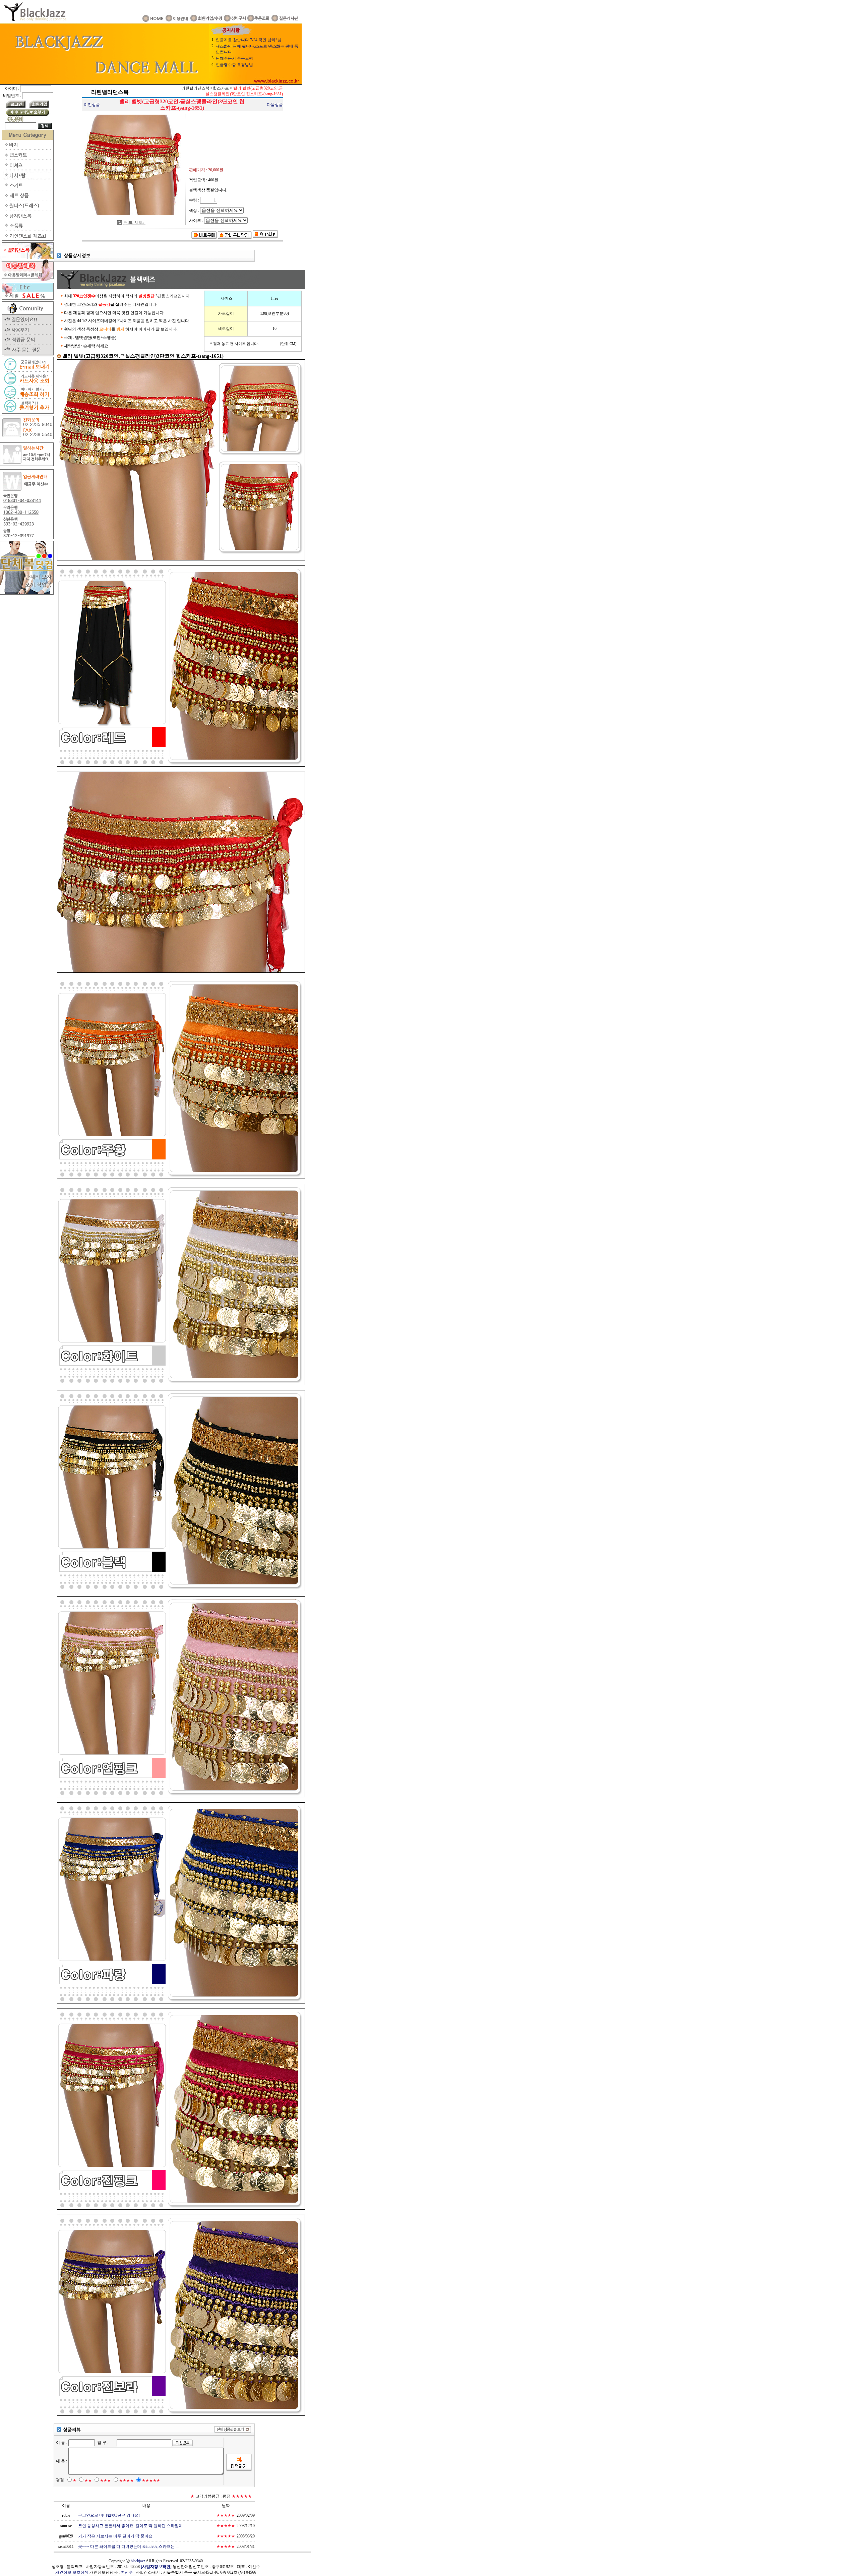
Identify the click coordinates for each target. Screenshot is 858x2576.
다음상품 (275, 105)
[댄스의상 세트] (27, 199)
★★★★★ (151, 2480)
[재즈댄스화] (27, 239)
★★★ (105, 2480)
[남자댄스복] (27, 219)
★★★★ (126, 2480)
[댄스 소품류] (27, 229)
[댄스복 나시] (27, 179)
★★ (88, 2480)
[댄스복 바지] (27, 148)
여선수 (127, 2572)
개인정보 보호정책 (72, 2572)
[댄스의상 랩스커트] (27, 159)
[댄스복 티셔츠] (27, 169)
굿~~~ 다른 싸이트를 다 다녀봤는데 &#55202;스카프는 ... (128, 2547)
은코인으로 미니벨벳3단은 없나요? (109, 2515)
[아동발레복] (27, 280)
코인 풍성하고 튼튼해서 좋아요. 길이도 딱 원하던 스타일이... (132, 2526)
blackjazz (138, 2561)
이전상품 (92, 105)
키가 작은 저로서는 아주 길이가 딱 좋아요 (115, 2536)
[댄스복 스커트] (27, 189)
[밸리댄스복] (27, 258)
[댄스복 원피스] (27, 209)
